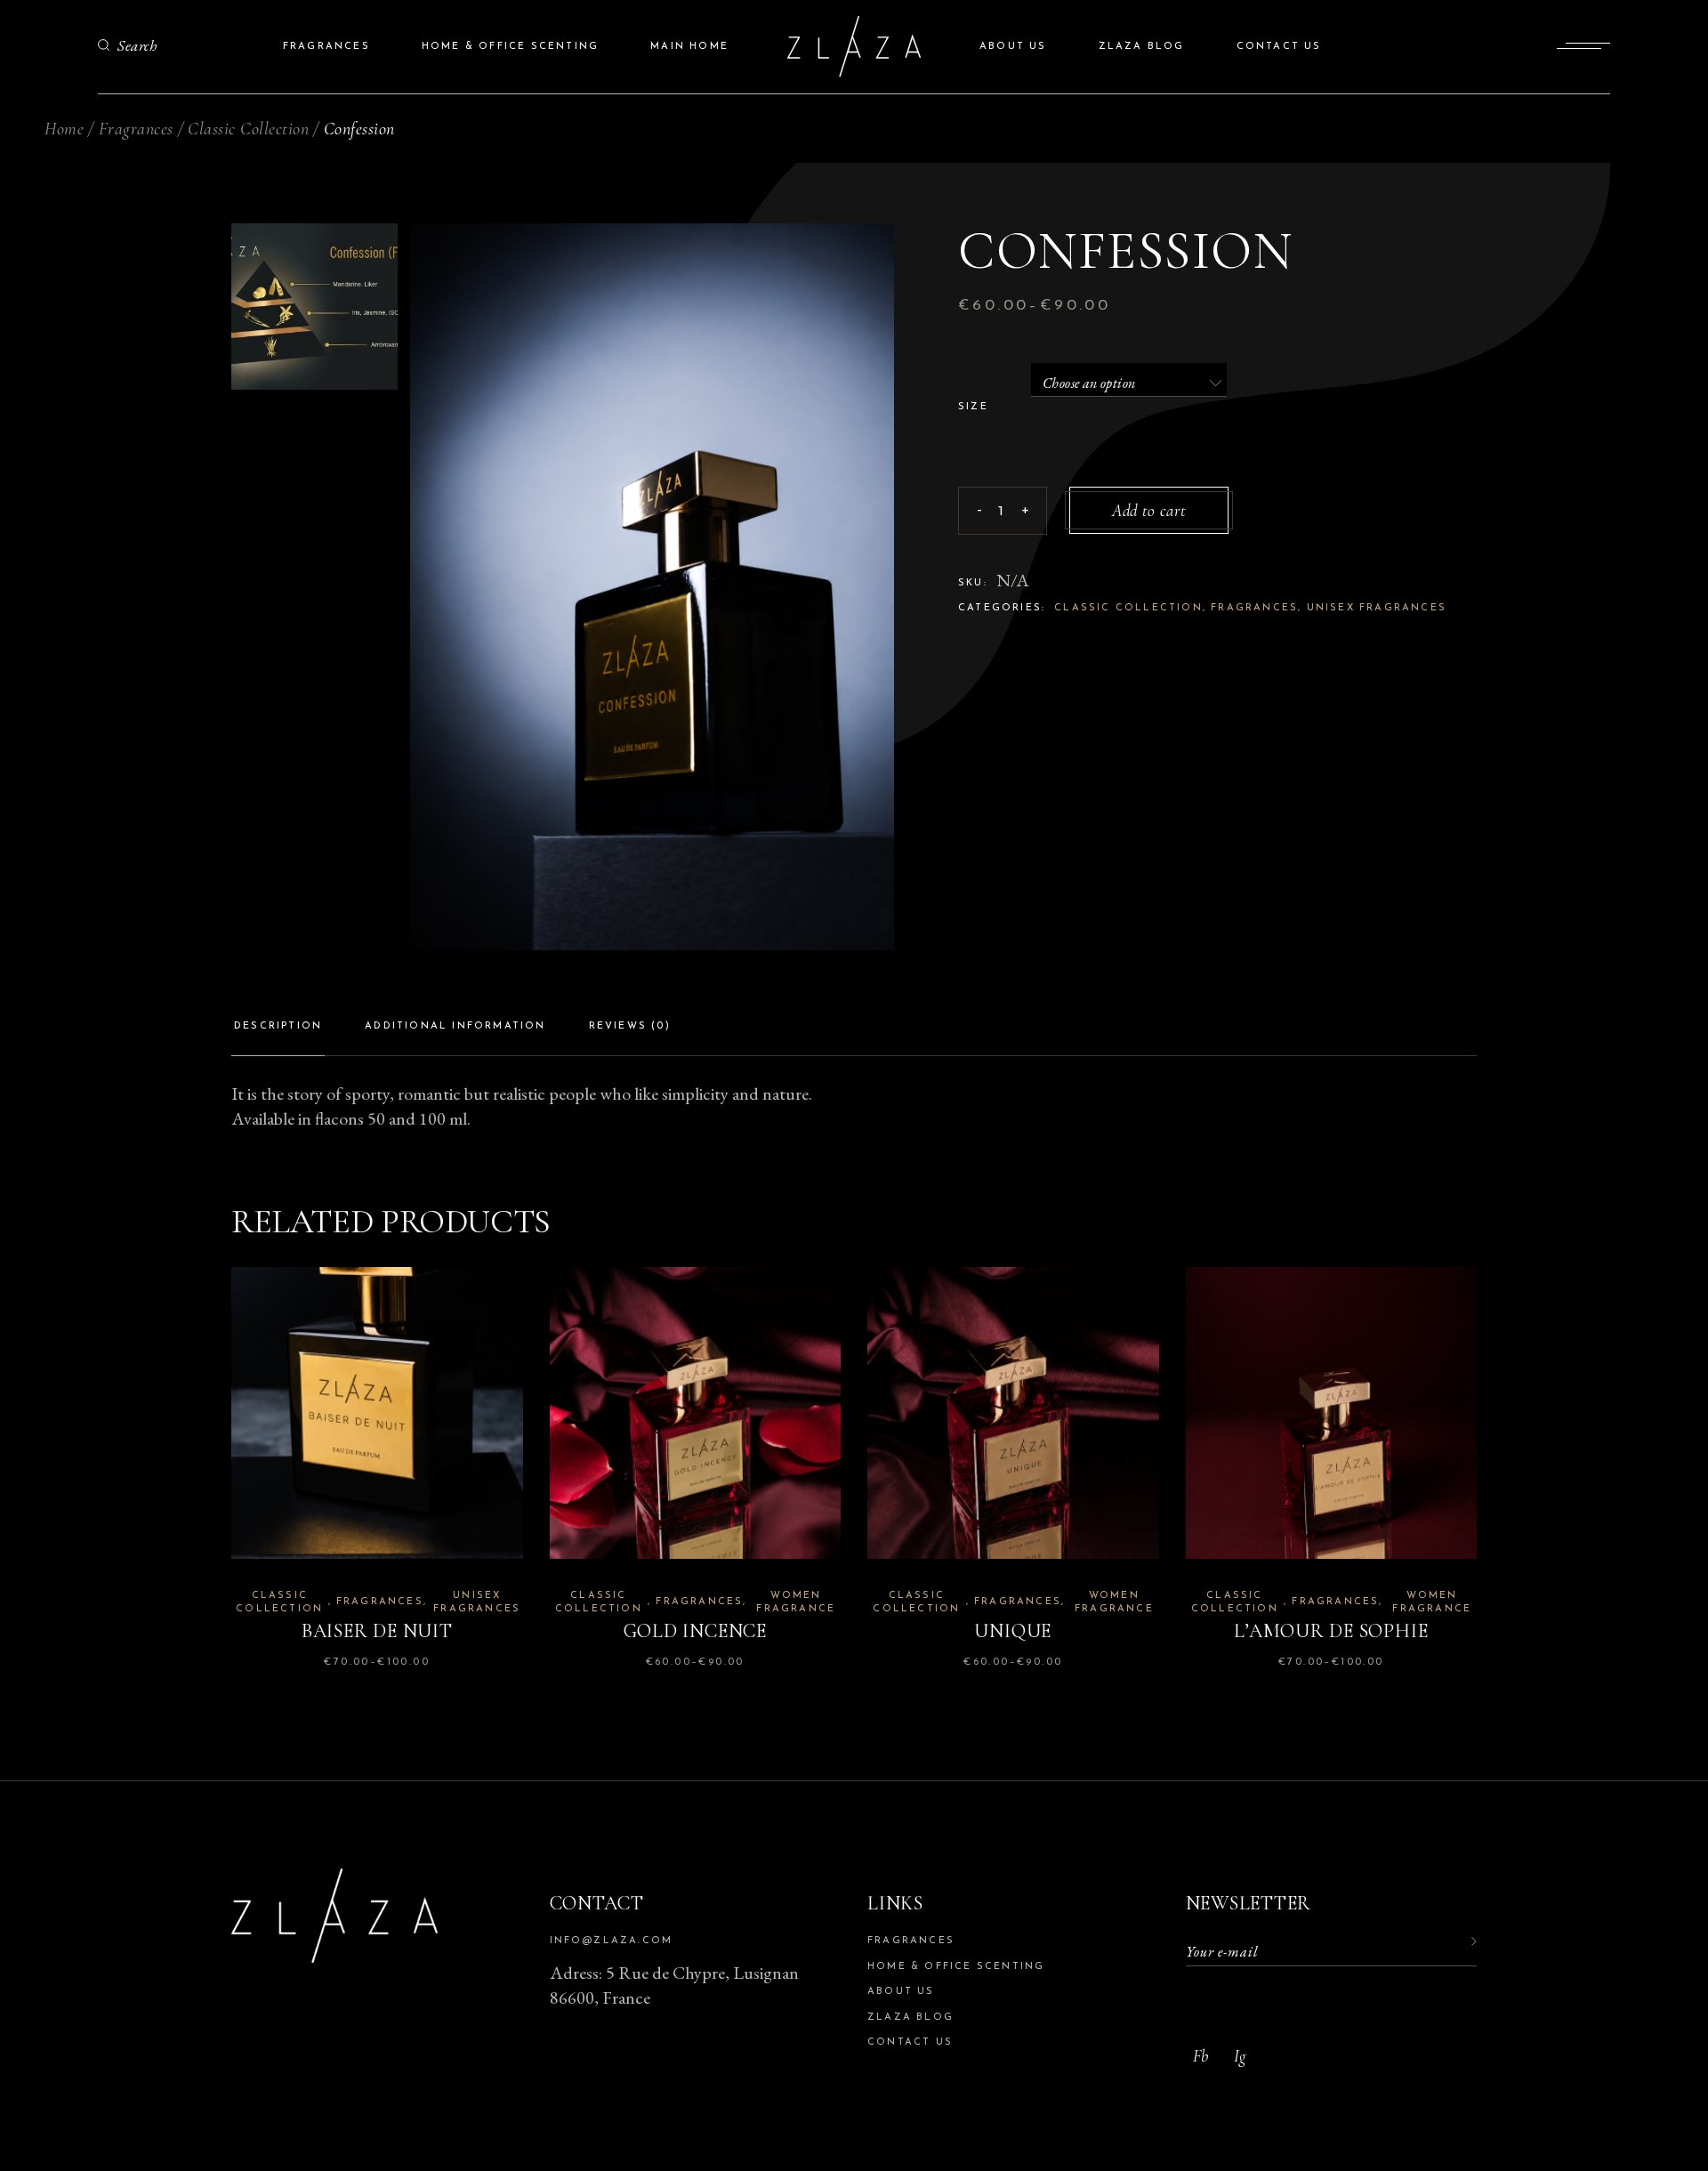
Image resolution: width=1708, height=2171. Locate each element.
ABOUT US (901, 1992)
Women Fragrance (796, 1602)
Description (278, 1026)
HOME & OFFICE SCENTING (956, 1967)
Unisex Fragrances (1377, 608)
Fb (1200, 2056)
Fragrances (1254, 608)
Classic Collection (1128, 608)
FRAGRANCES (911, 1941)
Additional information (455, 1026)
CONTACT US (910, 2042)
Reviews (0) (630, 1026)
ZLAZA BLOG (910, 2018)
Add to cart (1149, 510)
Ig (1240, 2056)
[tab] (278, 1033)
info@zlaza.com (612, 1941)
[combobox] (1129, 380)
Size (973, 407)
